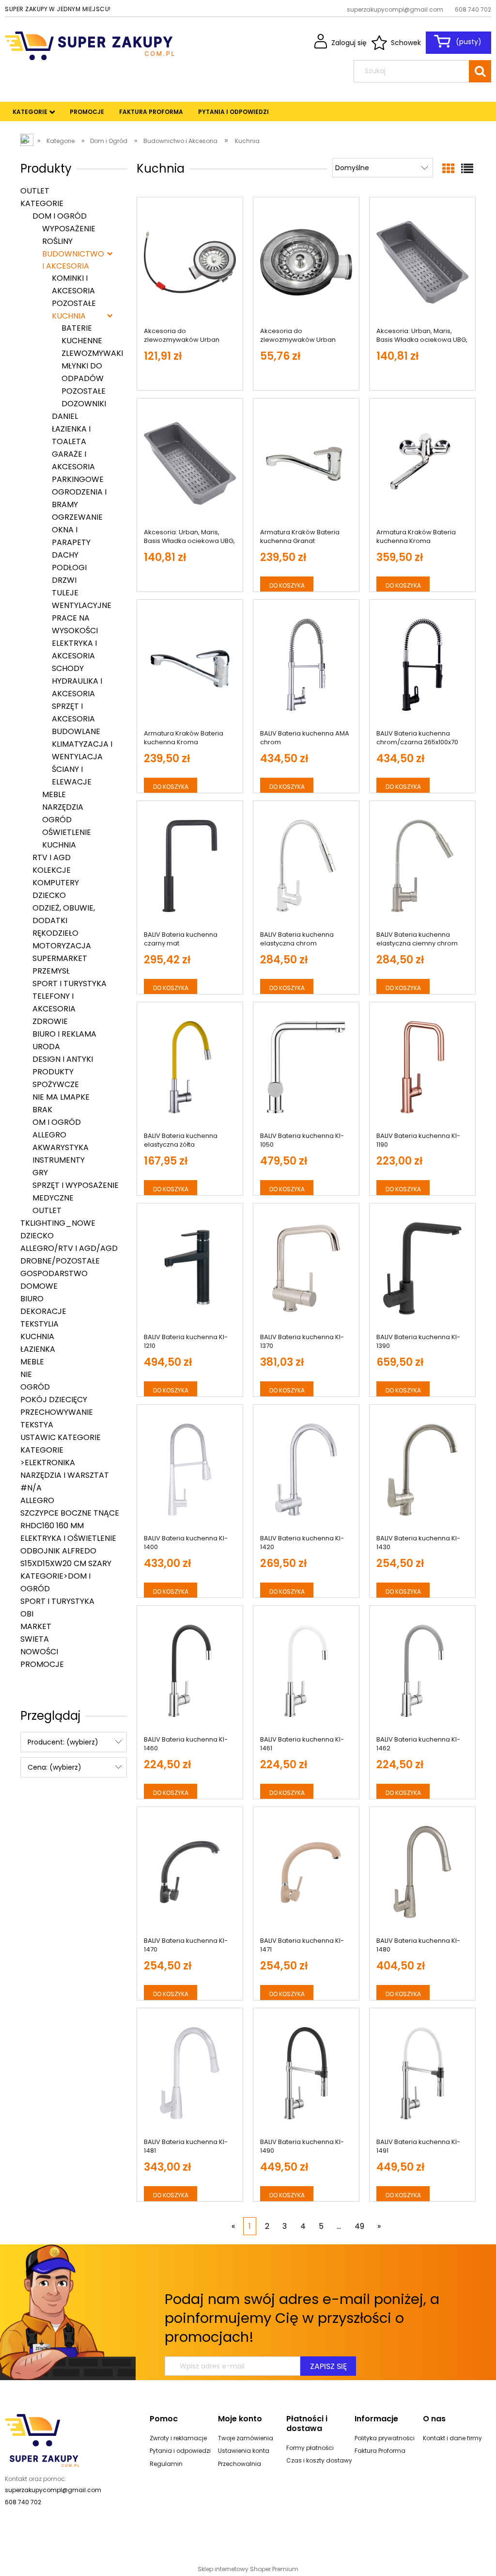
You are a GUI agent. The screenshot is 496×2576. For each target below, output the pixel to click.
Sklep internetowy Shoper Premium (248, 2569)
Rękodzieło (55, 933)
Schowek (406, 43)
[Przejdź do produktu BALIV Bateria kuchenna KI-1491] (422, 2073)
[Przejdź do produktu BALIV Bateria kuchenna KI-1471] (306, 1872)
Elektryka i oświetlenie (68, 1538)
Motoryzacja (62, 946)
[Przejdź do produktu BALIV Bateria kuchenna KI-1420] (306, 1470)
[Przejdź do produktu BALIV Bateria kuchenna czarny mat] (190, 866)
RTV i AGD (52, 857)
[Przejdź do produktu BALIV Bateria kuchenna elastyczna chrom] (306, 866)
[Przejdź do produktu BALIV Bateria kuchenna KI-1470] (190, 1872)
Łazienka (38, 1349)
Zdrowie (50, 1021)
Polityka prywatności (385, 2438)
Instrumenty (59, 1160)
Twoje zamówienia (246, 2438)
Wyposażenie (69, 229)
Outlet (35, 191)
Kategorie (42, 203)
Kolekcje (52, 870)
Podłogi (69, 568)
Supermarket (60, 958)
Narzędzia (63, 807)
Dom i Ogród (60, 216)
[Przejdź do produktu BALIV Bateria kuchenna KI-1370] (306, 1268)
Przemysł (51, 971)
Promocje (42, 1664)
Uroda (46, 1047)
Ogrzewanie (77, 517)
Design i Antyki (63, 1059)
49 (359, 2226)
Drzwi (64, 580)
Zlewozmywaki (92, 353)
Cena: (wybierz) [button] (54, 1767)
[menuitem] (30, 112)
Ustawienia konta (244, 2451)
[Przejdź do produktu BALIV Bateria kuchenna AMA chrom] (306, 665)
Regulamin (166, 2464)
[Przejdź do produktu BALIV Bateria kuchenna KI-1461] (306, 1671)
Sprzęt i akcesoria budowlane (76, 719)
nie (26, 1374)
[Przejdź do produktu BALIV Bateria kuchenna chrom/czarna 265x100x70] (422, 665)
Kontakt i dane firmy (452, 2438)
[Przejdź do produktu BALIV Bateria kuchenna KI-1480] (422, 1872)
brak (42, 1110)
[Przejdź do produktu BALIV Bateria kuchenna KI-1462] (422, 1671)
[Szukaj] (480, 71)
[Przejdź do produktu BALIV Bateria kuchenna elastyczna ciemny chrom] (422, 866)
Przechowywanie (57, 1412)
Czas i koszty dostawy (319, 2460)
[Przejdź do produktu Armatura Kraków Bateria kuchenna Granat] (306, 464)
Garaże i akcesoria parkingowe (78, 467)
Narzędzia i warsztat (65, 1475)
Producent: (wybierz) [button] (63, 1742)
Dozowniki (84, 404)
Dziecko (49, 895)
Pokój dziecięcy (54, 1400)
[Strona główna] (90, 45)
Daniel (65, 416)
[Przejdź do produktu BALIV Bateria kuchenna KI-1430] (422, 1470)
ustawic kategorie (61, 1437)
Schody (68, 668)
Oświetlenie (67, 832)
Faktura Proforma (380, 2451)
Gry (40, 1173)
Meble (54, 794)
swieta (35, 1639)
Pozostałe (74, 303)
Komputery (56, 883)
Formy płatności (310, 2448)
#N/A (31, 1488)
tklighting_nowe (58, 1223)
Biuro (32, 1299)
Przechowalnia (240, 2464)
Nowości (39, 1652)
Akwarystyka (61, 1147)
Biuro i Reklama (64, 1034)
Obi (27, 1614)
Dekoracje (43, 1311)
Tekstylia (39, 1324)
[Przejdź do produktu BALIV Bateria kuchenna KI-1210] (190, 1268)
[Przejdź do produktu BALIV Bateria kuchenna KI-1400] (190, 1470)
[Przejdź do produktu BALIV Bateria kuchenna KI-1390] (422, 1268)
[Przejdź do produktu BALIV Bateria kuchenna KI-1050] (306, 1067)
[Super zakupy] (42, 2440)
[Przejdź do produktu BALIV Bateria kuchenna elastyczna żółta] (190, 1067)
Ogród (57, 820)
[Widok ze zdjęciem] (448, 169)
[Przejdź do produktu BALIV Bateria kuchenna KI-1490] (306, 2073)
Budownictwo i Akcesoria (73, 260)
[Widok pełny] (467, 169)
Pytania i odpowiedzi (180, 2451)
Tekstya (37, 1425)
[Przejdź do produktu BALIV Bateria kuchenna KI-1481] (190, 2073)
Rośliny (57, 241)
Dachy (65, 555)
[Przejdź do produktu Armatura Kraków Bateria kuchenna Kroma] (422, 464)
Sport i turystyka (70, 984)
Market (36, 1626)
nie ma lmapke (61, 1097)
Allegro (49, 1135)
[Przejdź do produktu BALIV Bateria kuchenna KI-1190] (422, 1067)
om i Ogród (57, 1122)
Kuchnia (69, 316)
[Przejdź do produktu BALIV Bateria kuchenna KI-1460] (190, 1671)
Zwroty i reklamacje (178, 2438)
